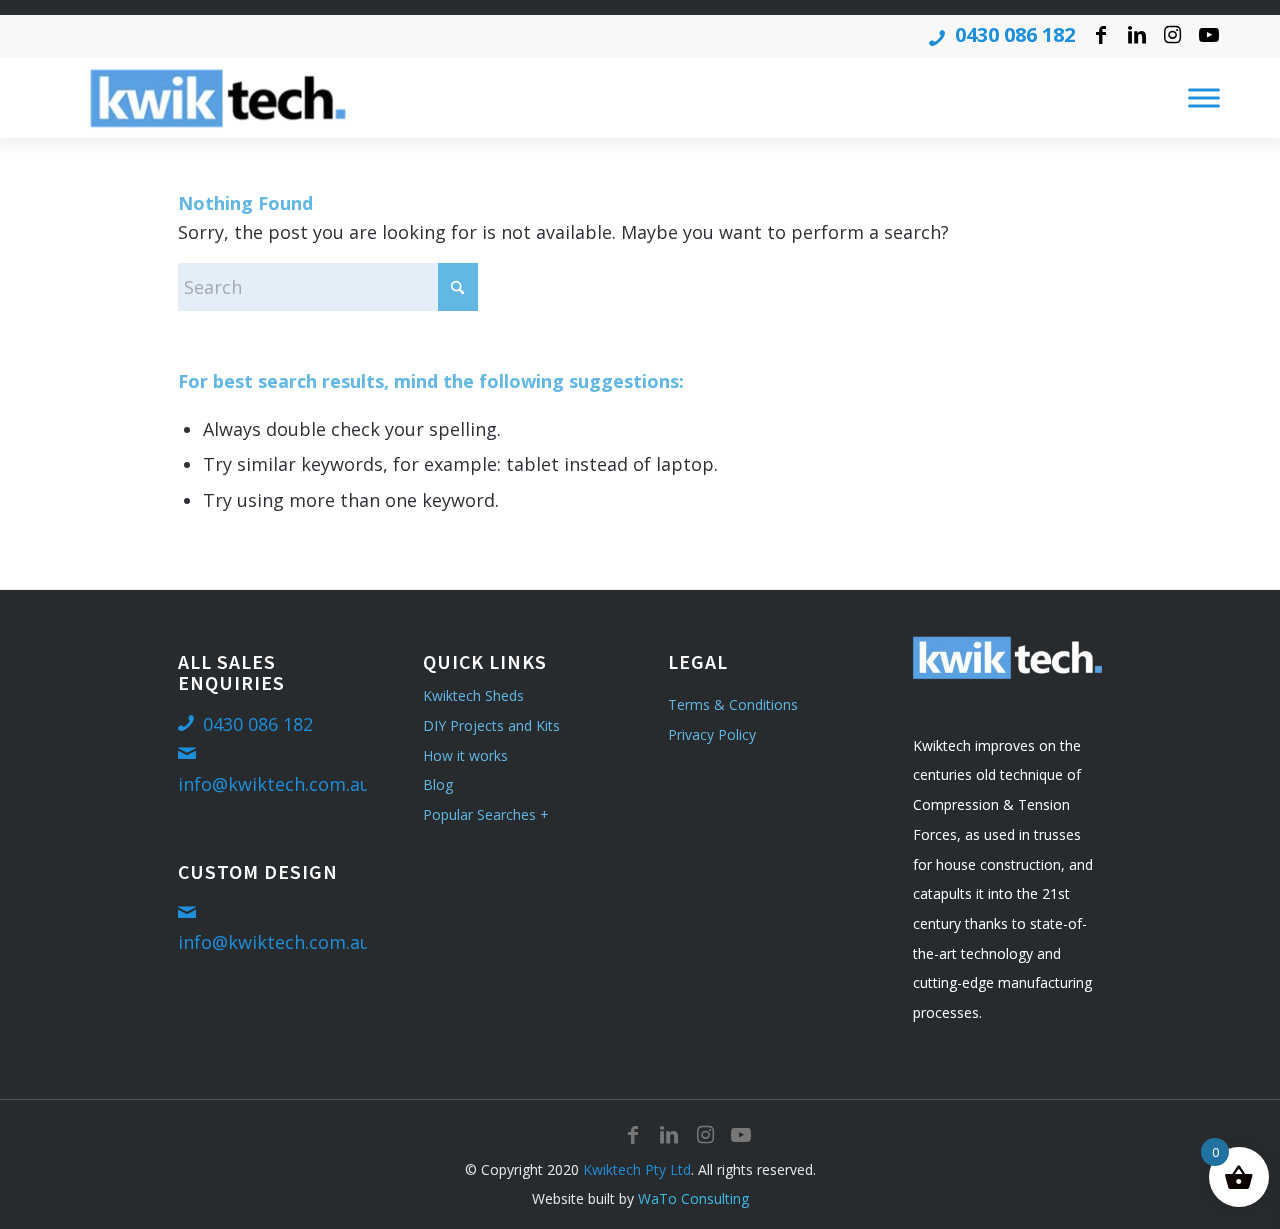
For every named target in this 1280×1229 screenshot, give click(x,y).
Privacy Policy (712, 734)
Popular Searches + (486, 814)
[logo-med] (218, 98)
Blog (438, 784)
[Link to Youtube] (1209, 35)
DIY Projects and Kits (491, 725)
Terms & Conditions (733, 704)
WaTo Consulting (693, 1198)
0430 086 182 (1015, 34)
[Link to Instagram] (1172, 35)
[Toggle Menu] (1204, 98)
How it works (465, 755)
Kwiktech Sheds (473, 695)
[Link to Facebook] (1100, 35)
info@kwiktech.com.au (274, 784)
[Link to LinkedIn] (1136, 35)
